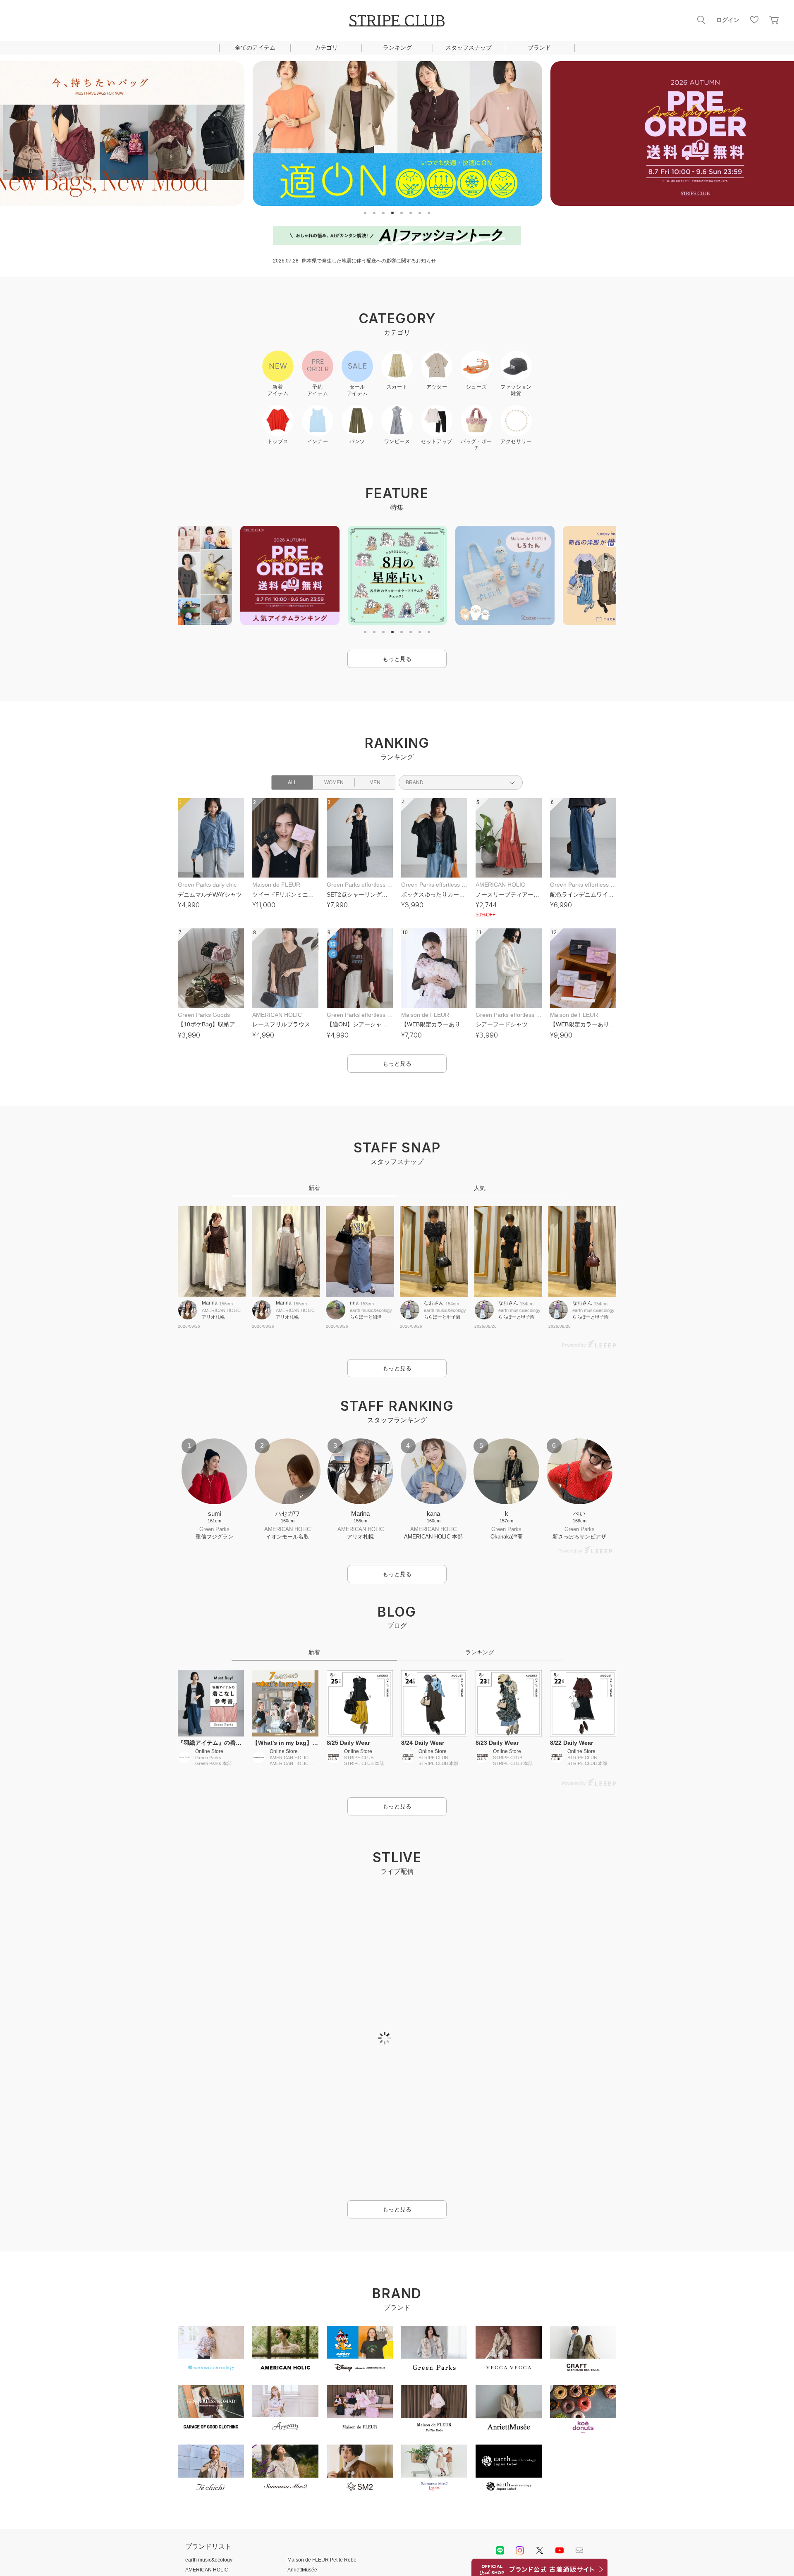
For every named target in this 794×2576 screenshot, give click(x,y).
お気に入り (754, 20)
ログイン (728, 20)
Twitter (540, 2550)
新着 (314, 1188)
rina (354, 1303)
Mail (579, 2550)
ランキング (397, 48)
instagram (520, 2550)
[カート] (774, 20)
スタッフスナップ (469, 48)
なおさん (434, 1303)
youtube (560, 2550)
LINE (500, 2550)
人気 (480, 1188)
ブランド (539, 48)
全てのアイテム (255, 48)
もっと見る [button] (397, 659)
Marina (210, 1303)
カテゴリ (326, 48)
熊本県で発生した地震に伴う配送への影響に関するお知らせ (369, 261)
